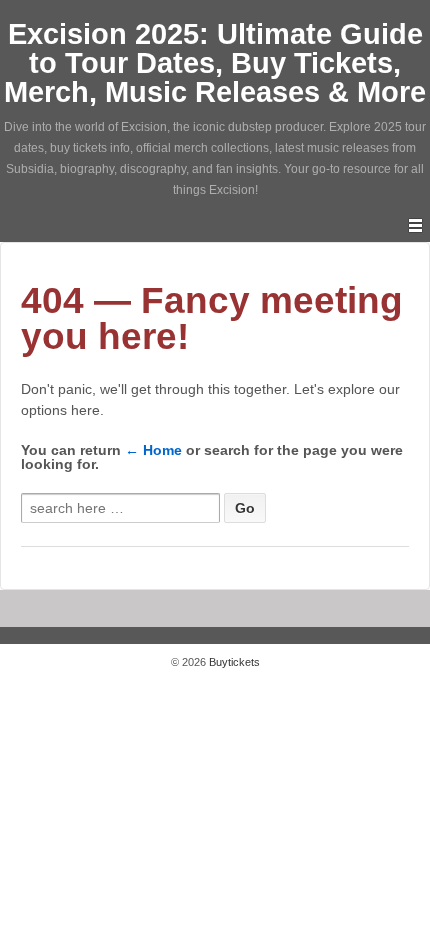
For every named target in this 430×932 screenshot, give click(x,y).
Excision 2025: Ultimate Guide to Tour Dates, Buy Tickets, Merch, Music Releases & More (215, 63)
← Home (153, 450)
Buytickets (233, 662)
